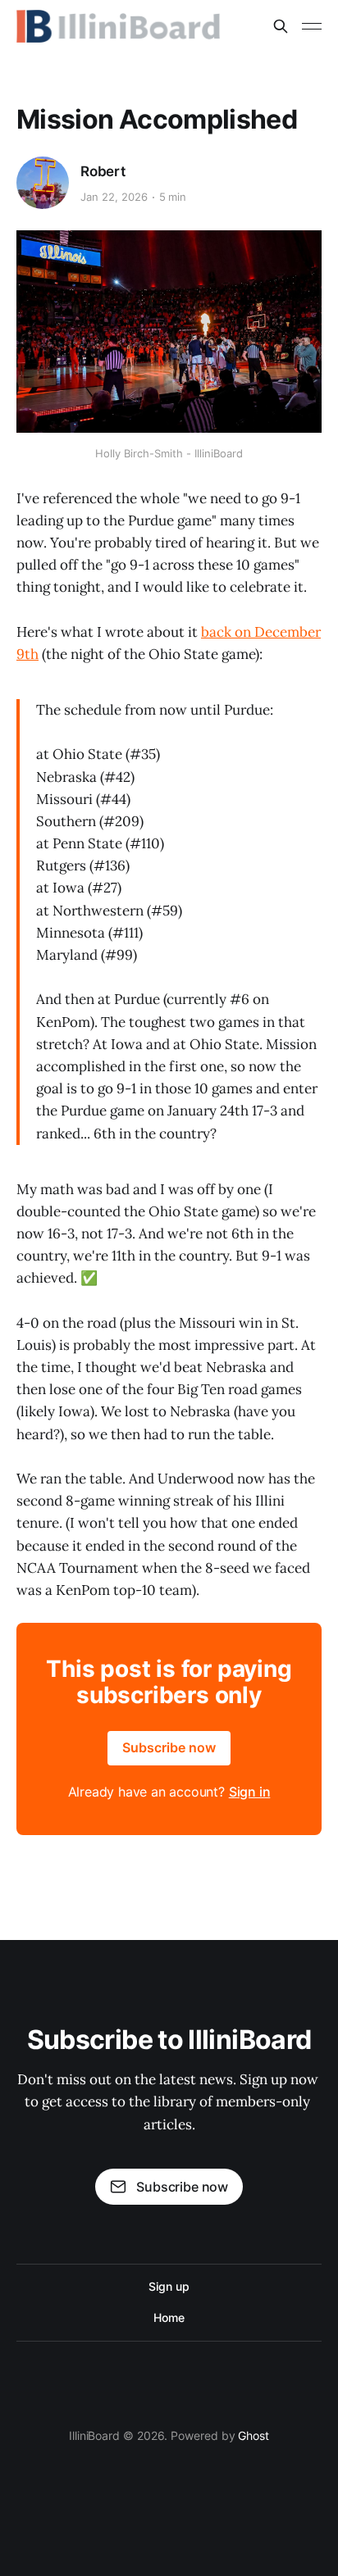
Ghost (253, 2435)
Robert (103, 171)
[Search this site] (281, 26)
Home (169, 2317)
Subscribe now (169, 1747)
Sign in (250, 1792)
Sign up (169, 2286)
